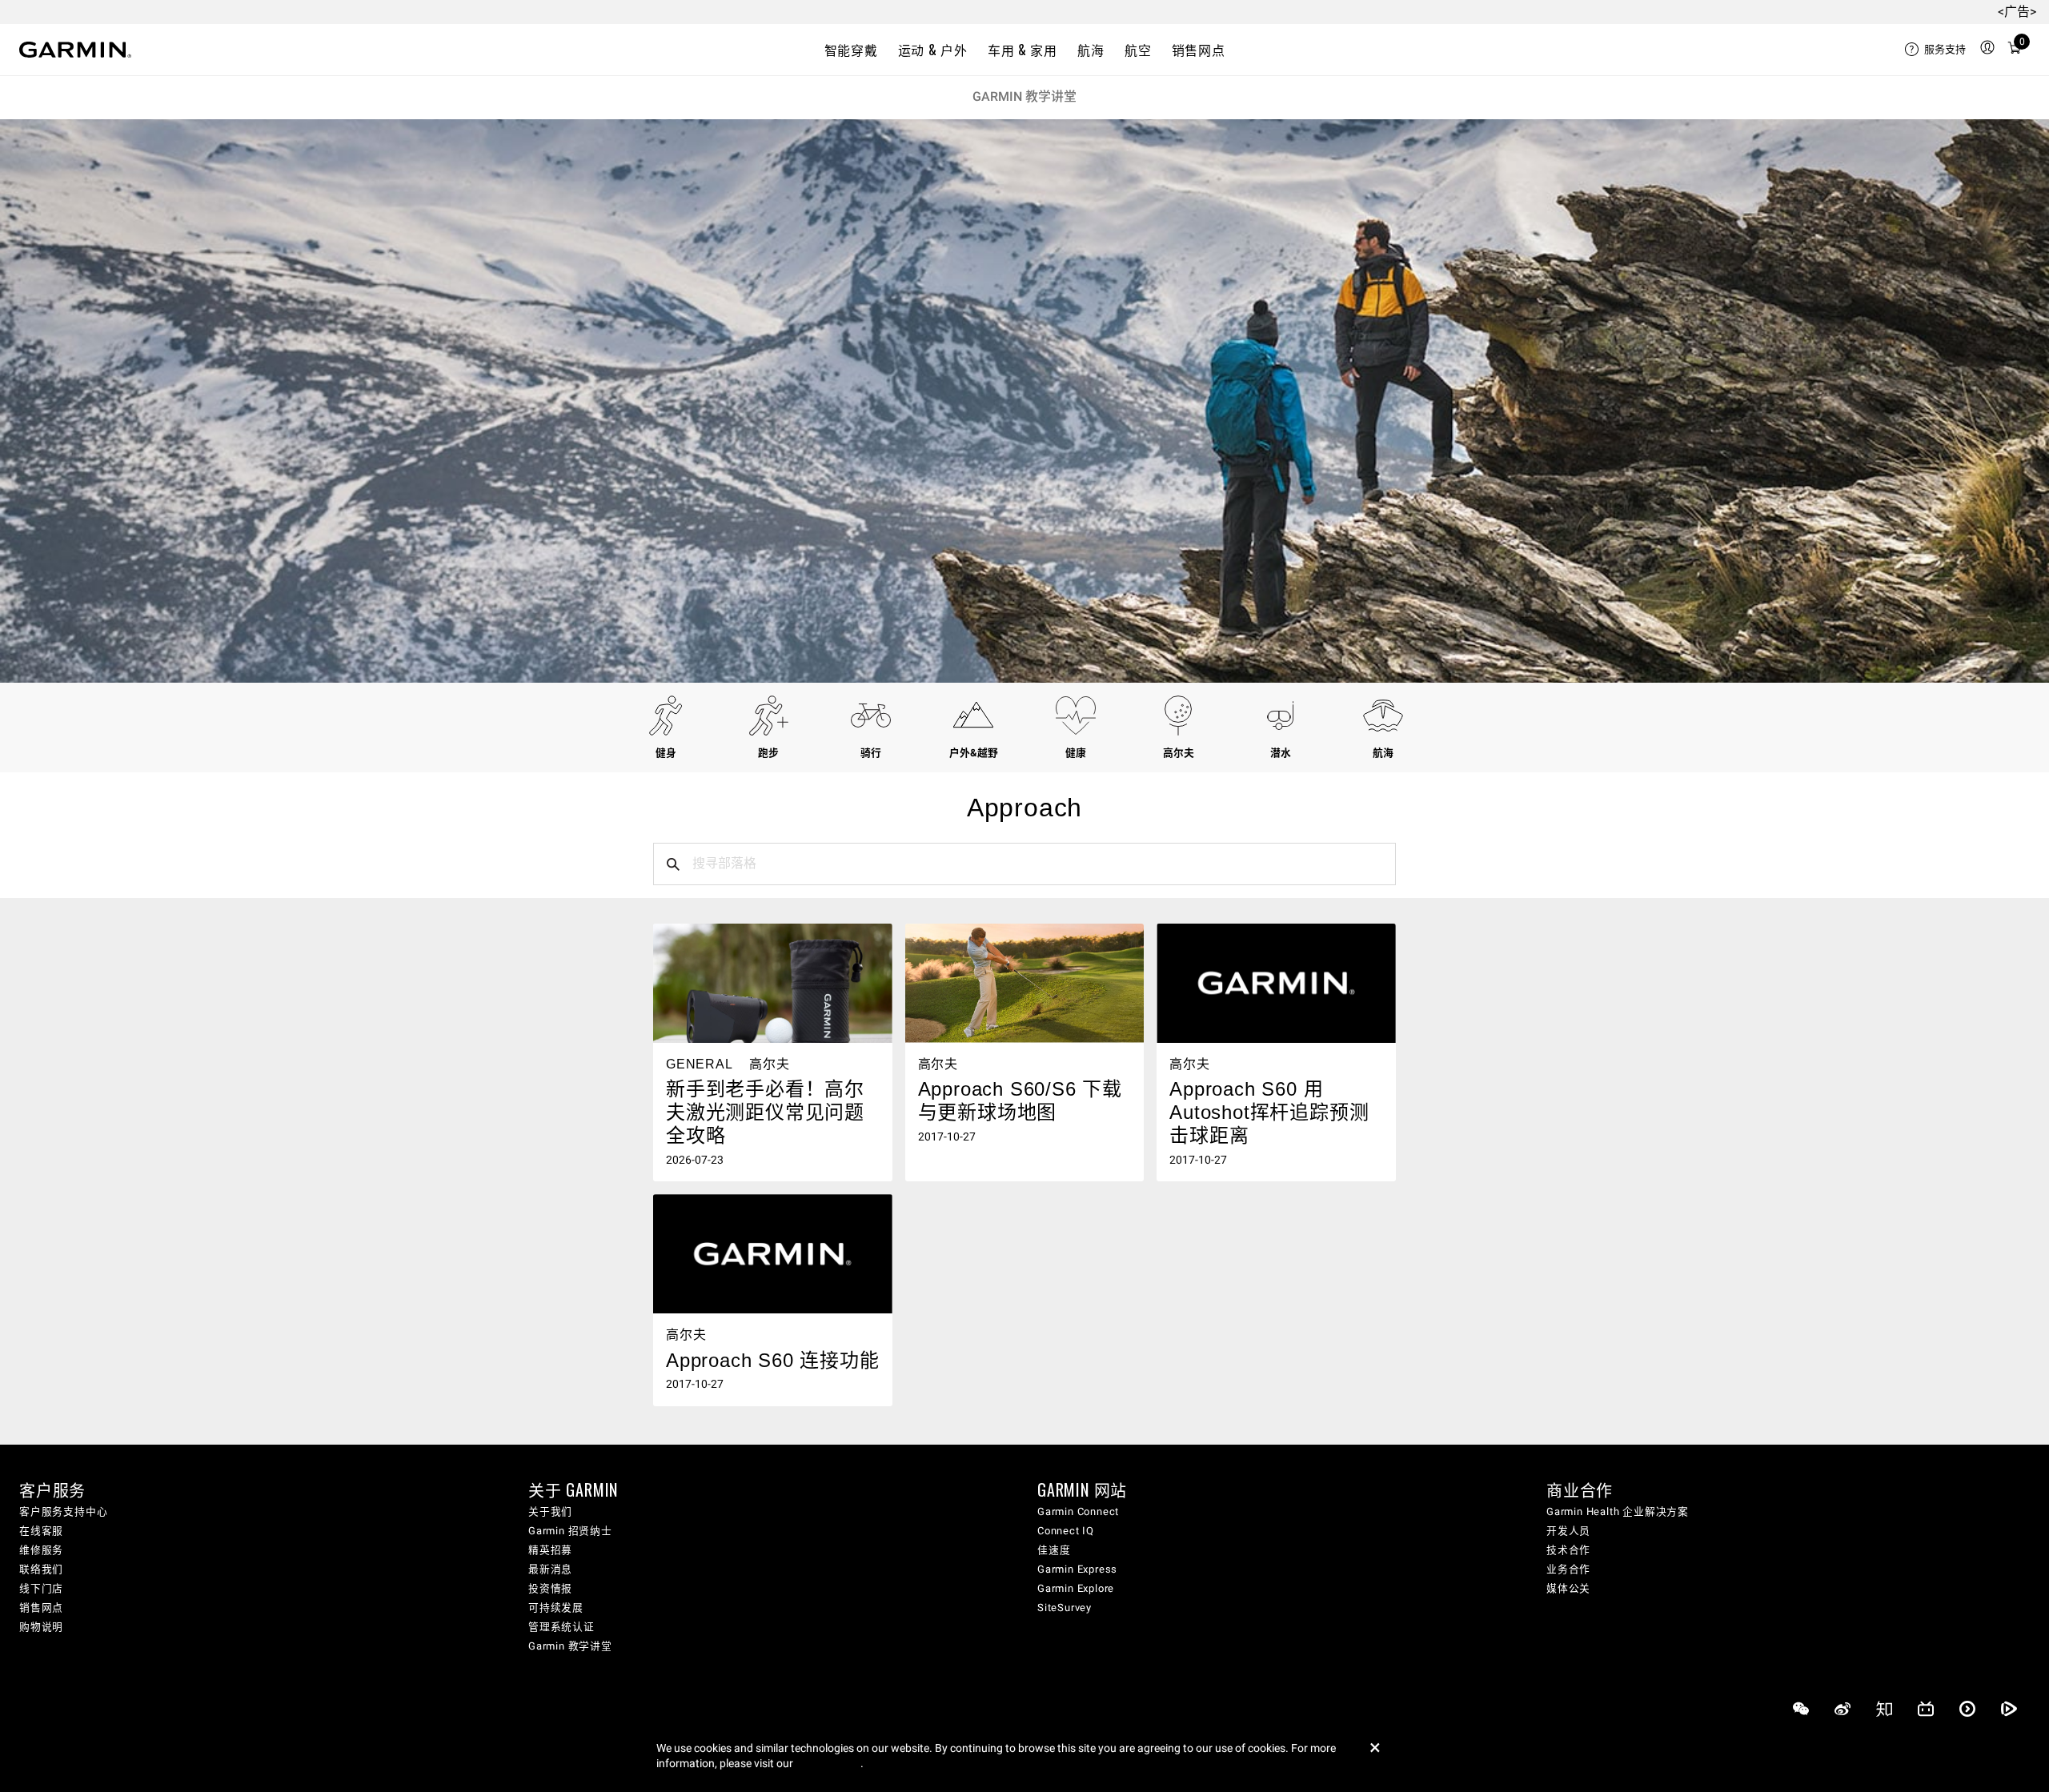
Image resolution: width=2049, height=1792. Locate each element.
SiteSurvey (1065, 1608)
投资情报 (550, 1588)
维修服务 (41, 1550)
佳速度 (1054, 1550)
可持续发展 (556, 1608)
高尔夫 (1179, 753)
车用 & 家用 (1022, 50)
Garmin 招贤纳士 (570, 1531)
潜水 (1281, 753)
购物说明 (41, 1627)
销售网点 (1199, 50)
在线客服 (41, 1531)
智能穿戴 (851, 50)
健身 (666, 753)
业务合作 (1568, 1569)
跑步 (768, 753)
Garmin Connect (1078, 1511)
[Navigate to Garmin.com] (75, 50)
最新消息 (550, 1569)
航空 (1138, 50)
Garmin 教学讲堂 (1024, 96)
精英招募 (550, 1550)
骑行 (871, 753)
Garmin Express (1077, 1569)
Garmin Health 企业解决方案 (1618, 1511)
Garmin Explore (1076, 1588)
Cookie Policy (828, 1763)
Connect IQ (1066, 1531)
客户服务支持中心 (63, 1511)
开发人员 (1568, 1531)
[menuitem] (1935, 50)
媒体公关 (1568, 1588)
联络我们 (41, 1569)
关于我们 (550, 1511)
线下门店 (41, 1588)
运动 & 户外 (932, 50)
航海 (1091, 50)
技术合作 (1568, 1550)
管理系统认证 (561, 1627)
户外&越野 (974, 753)
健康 (1076, 753)
